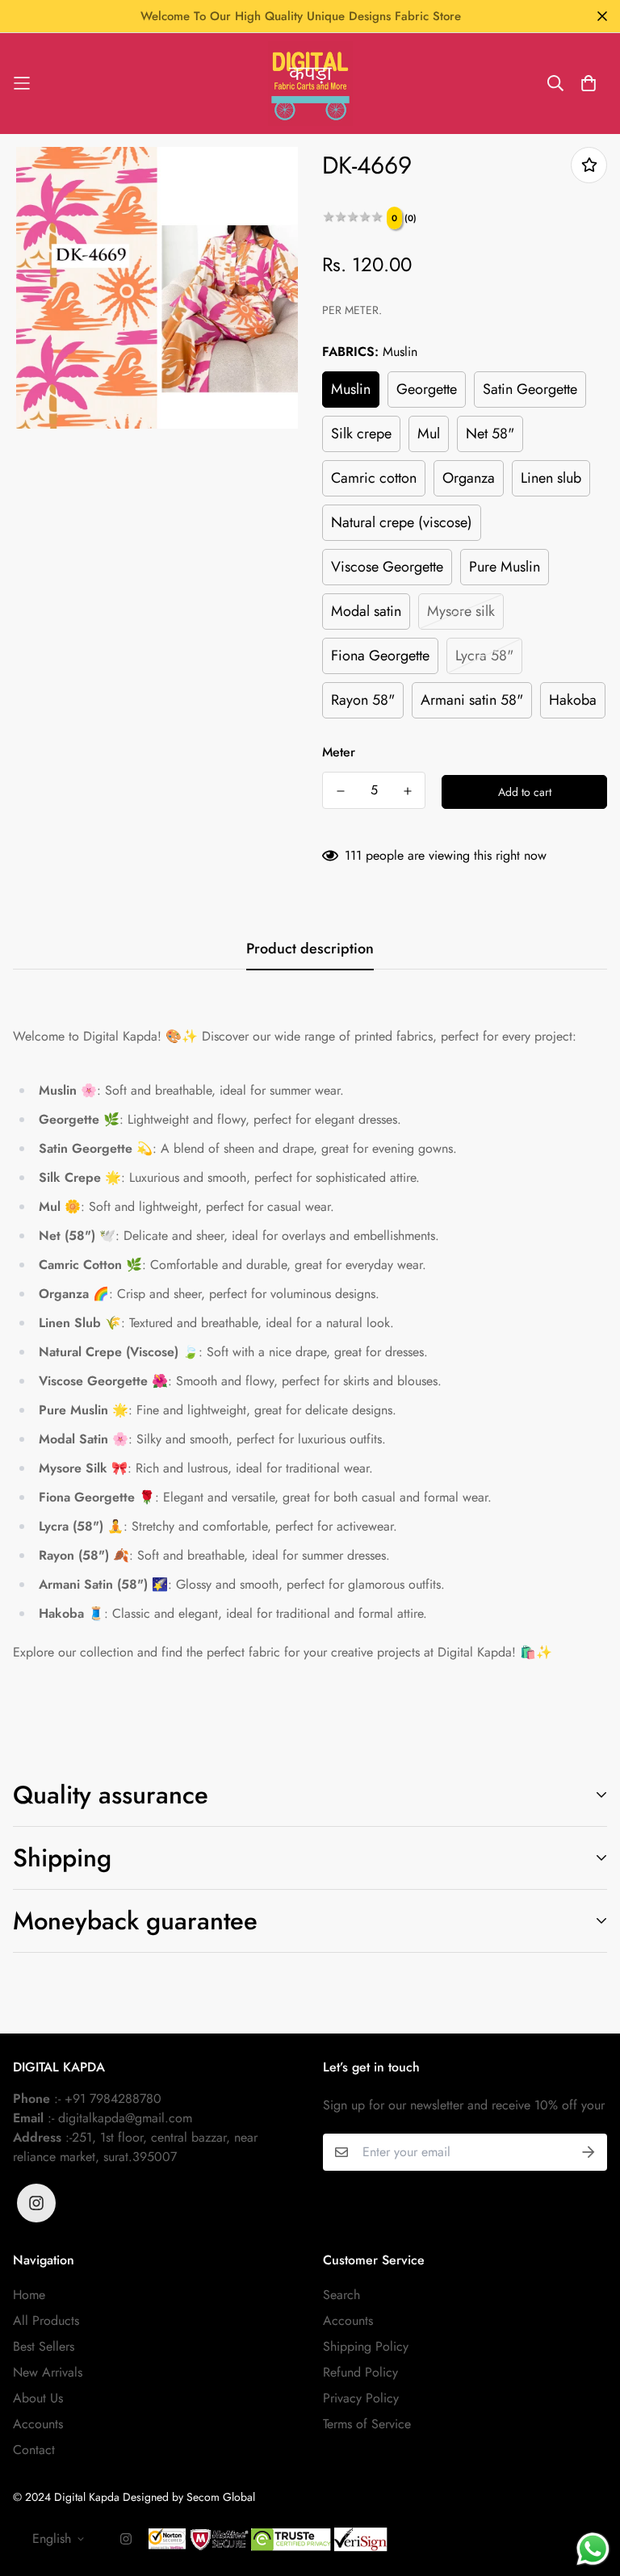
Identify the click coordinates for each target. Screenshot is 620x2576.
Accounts (38, 2424)
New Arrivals (48, 2372)
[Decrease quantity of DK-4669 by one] (340, 791)
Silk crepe (361, 434)
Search (341, 2295)
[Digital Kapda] (310, 84)
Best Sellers (44, 2346)
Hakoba (573, 700)
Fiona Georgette (380, 656)
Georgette (427, 389)
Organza (469, 478)
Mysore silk (461, 611)
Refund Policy (360, 2372)
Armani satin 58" (472, 700)
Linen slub (551, 478)
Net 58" (490, 434)
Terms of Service (367, 2424)
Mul (429, 434)
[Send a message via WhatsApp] (593, 2549)
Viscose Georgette (387, 567)
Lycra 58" (484, 656)
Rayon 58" (363, 700)
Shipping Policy (366, 2346)
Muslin (351, 389)
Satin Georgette (530, 389)
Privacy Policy (361, 2398)
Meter (339, 752)
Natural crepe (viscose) (402, 522)
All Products (46, 2320)
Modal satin (366, 611)
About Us (38, 2398)
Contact (34, 2450)
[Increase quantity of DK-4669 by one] (407, 791)
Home (29, 2295)
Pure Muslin (505, 567)
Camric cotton (374, 478)
